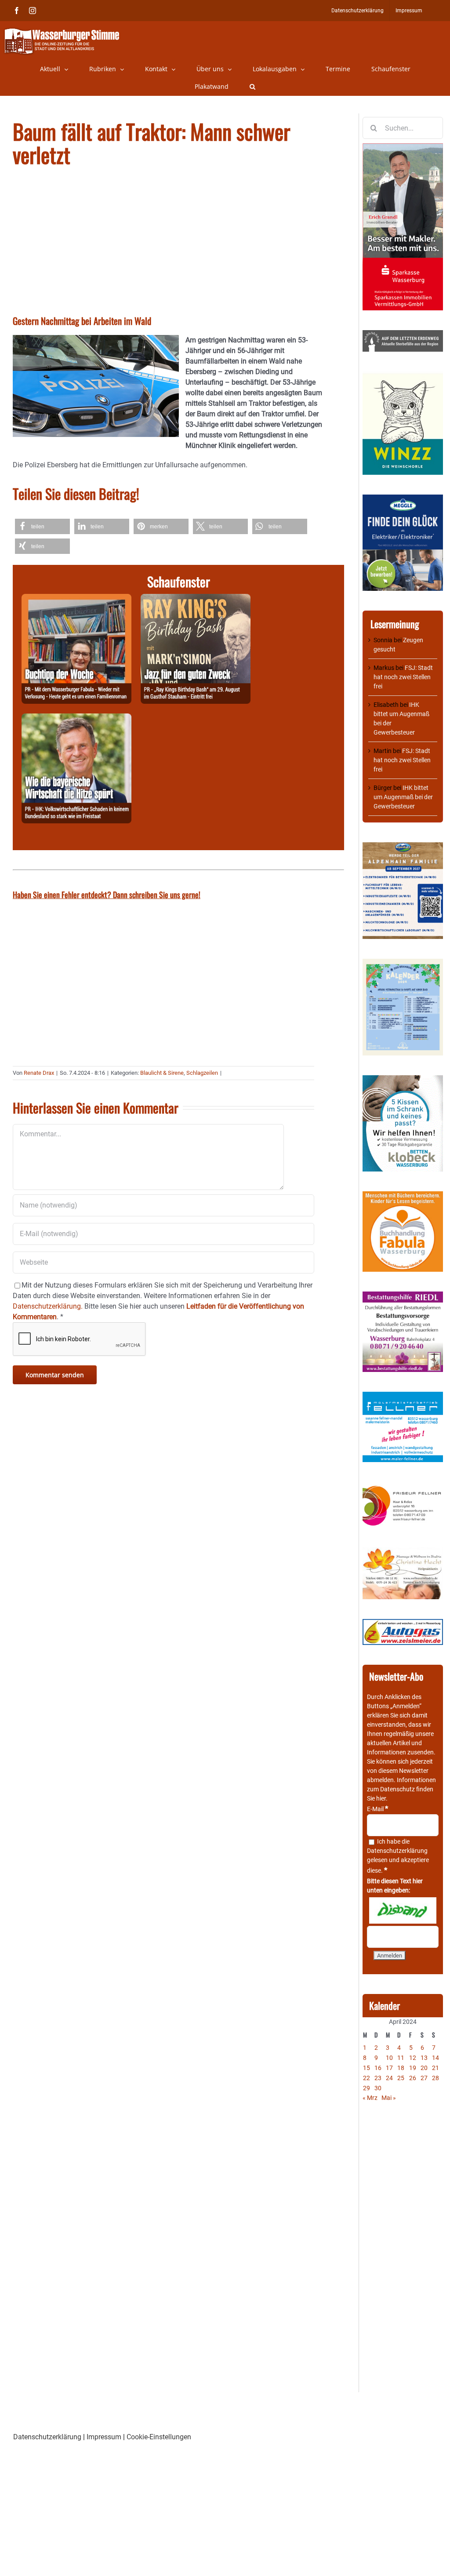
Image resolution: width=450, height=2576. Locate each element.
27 (424, 2078)
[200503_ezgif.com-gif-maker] (403, 1080)
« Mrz (370, 2098)
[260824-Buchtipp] (76, 599)
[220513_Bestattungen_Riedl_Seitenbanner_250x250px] (403, 1296)
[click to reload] (403, 1910)
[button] (252, 87)
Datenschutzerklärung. (48, 1306)
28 (435, 2078)
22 (367, 2078)
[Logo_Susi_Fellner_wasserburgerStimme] (403, 1396)
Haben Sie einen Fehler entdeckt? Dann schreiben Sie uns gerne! (107, 895)
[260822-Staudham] (196, 599)
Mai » (389, 2098)
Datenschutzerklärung (397, 1851)
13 (424, 2058)
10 (389, 2058)
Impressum (104, 2437)
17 (389, 2068)
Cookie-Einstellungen (159, 2437)
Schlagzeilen (202, 1073)
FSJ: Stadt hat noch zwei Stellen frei (403, 677)
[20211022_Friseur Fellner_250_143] (403, 1486)
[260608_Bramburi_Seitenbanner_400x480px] (403, 963)
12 (413, 2058)
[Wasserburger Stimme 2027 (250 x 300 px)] (403, 847)
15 (367, 2068)
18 (401, 2068)
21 (435, 2068)
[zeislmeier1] (403, 1623)
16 (378, 2068)
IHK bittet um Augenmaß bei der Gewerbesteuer (403, 797)
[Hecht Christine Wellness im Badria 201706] (403, 1552)
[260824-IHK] (76, 719)
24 (389, 2078)
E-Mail (377, 1809)
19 (413, 2068)
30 (378, 2088)
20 (424, 2068)
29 (367, 2088)
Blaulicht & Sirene (162, 1073)
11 (401, 2058)
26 (413, 2078)
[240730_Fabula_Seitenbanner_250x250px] (403, 1196)
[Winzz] (403, 376)
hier (381, 1798)
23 (378, 2078)
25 (401, 2078)
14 (435, 2058)
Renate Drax (39, 1073)
